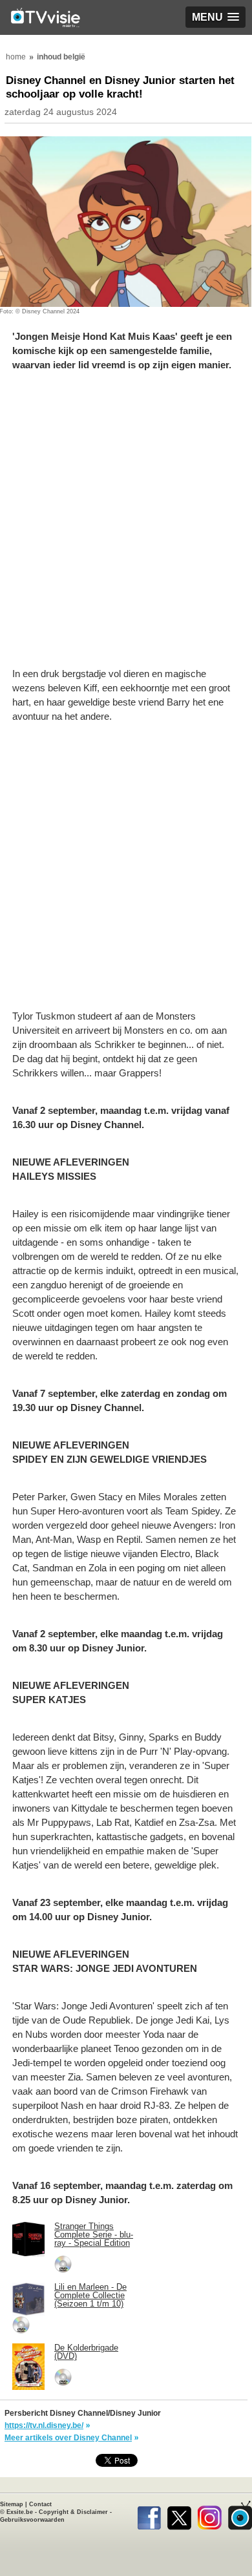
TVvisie (240, 2515)
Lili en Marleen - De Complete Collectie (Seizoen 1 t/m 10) (90, 2295)
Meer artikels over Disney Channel (68, 2438)
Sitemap (12, 2504)
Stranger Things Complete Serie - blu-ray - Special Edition (94, 2235)
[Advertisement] (126, 526)
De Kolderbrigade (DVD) (86, 2352)
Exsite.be (20, 2512)
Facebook (149, 2515)
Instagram (210, 2515)
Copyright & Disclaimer (73, 2512)
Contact (40, 2504)
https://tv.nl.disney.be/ (44, 2425)
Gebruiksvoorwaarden (32, 2520)
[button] (215, 17)
